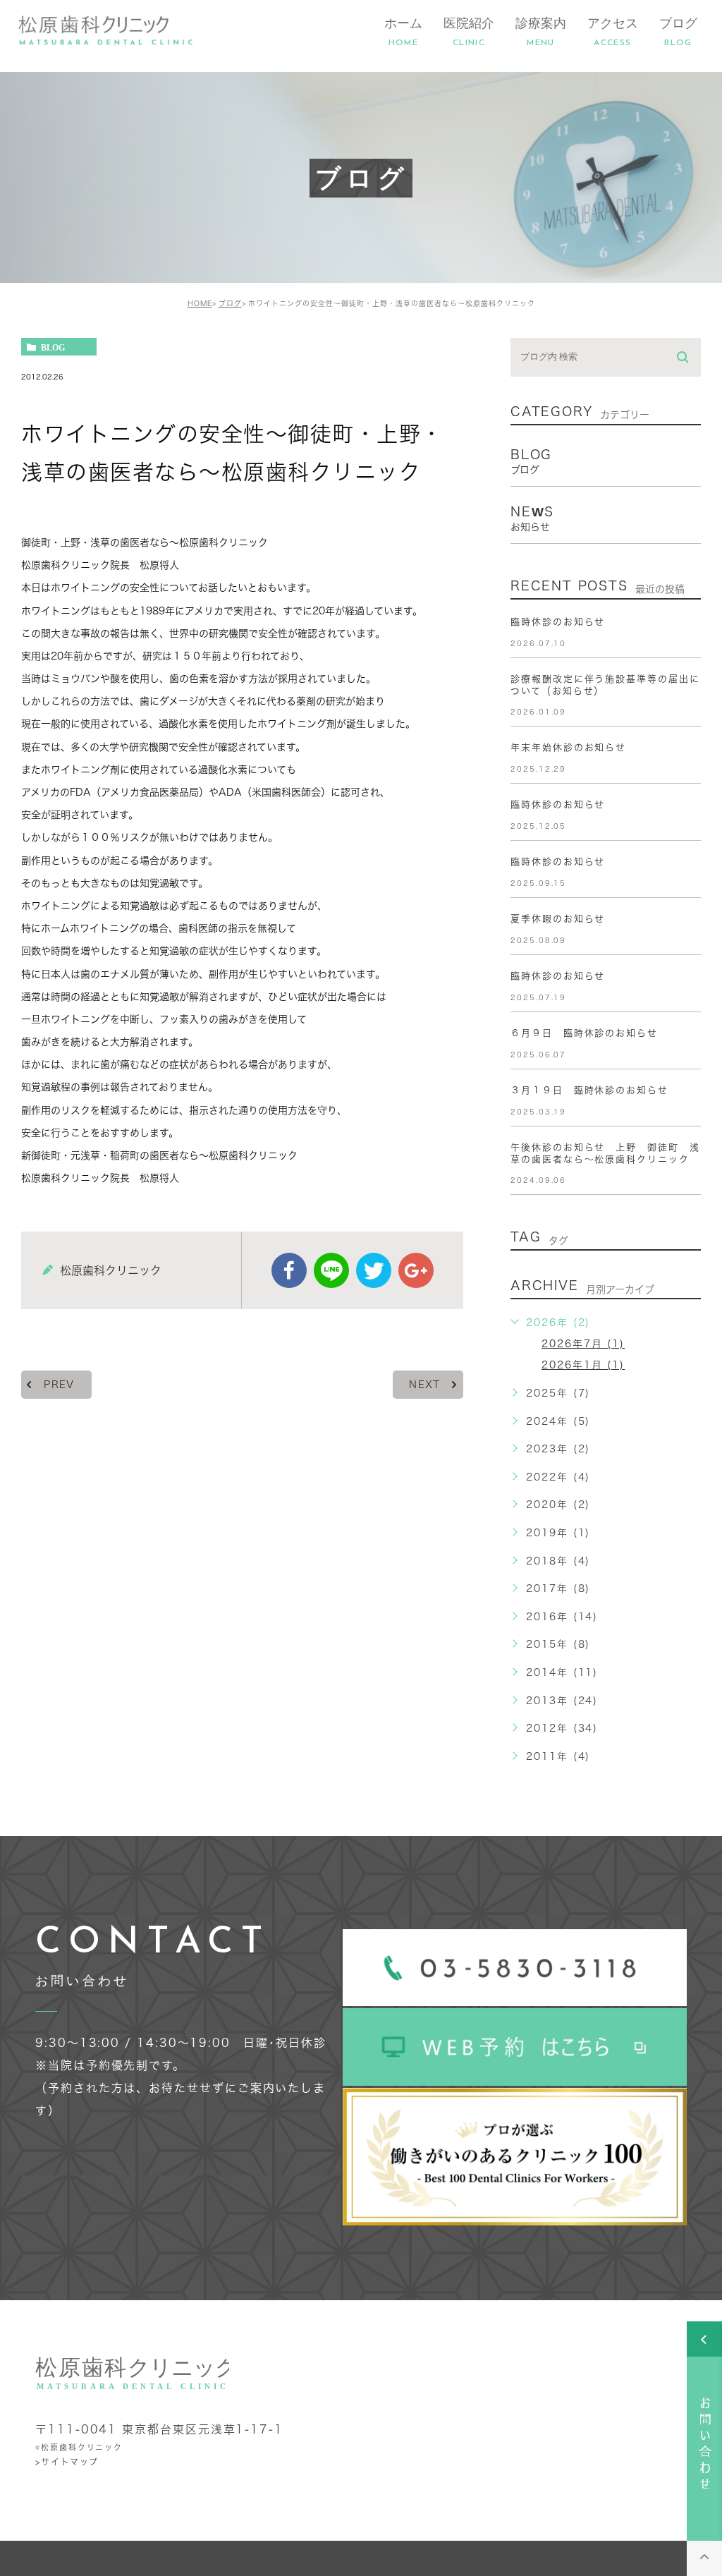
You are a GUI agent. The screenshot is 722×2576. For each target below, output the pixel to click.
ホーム (403, 32)
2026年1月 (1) (583, 1365)
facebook (289, 1270)
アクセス (613, 32)
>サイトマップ (67, 2462)
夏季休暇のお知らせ (558, 919)
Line (331, 1270)
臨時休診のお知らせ (558, 622)
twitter (374, 1270)
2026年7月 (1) (583, 1344)
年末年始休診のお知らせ (568, 747)
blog (53, 347)
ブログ (678, 32)
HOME (200, 303)
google (416, 1270)
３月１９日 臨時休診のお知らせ (589, 1090)
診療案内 (541, 32)
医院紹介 (469, 32)
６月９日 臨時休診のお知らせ (584, 1033)
